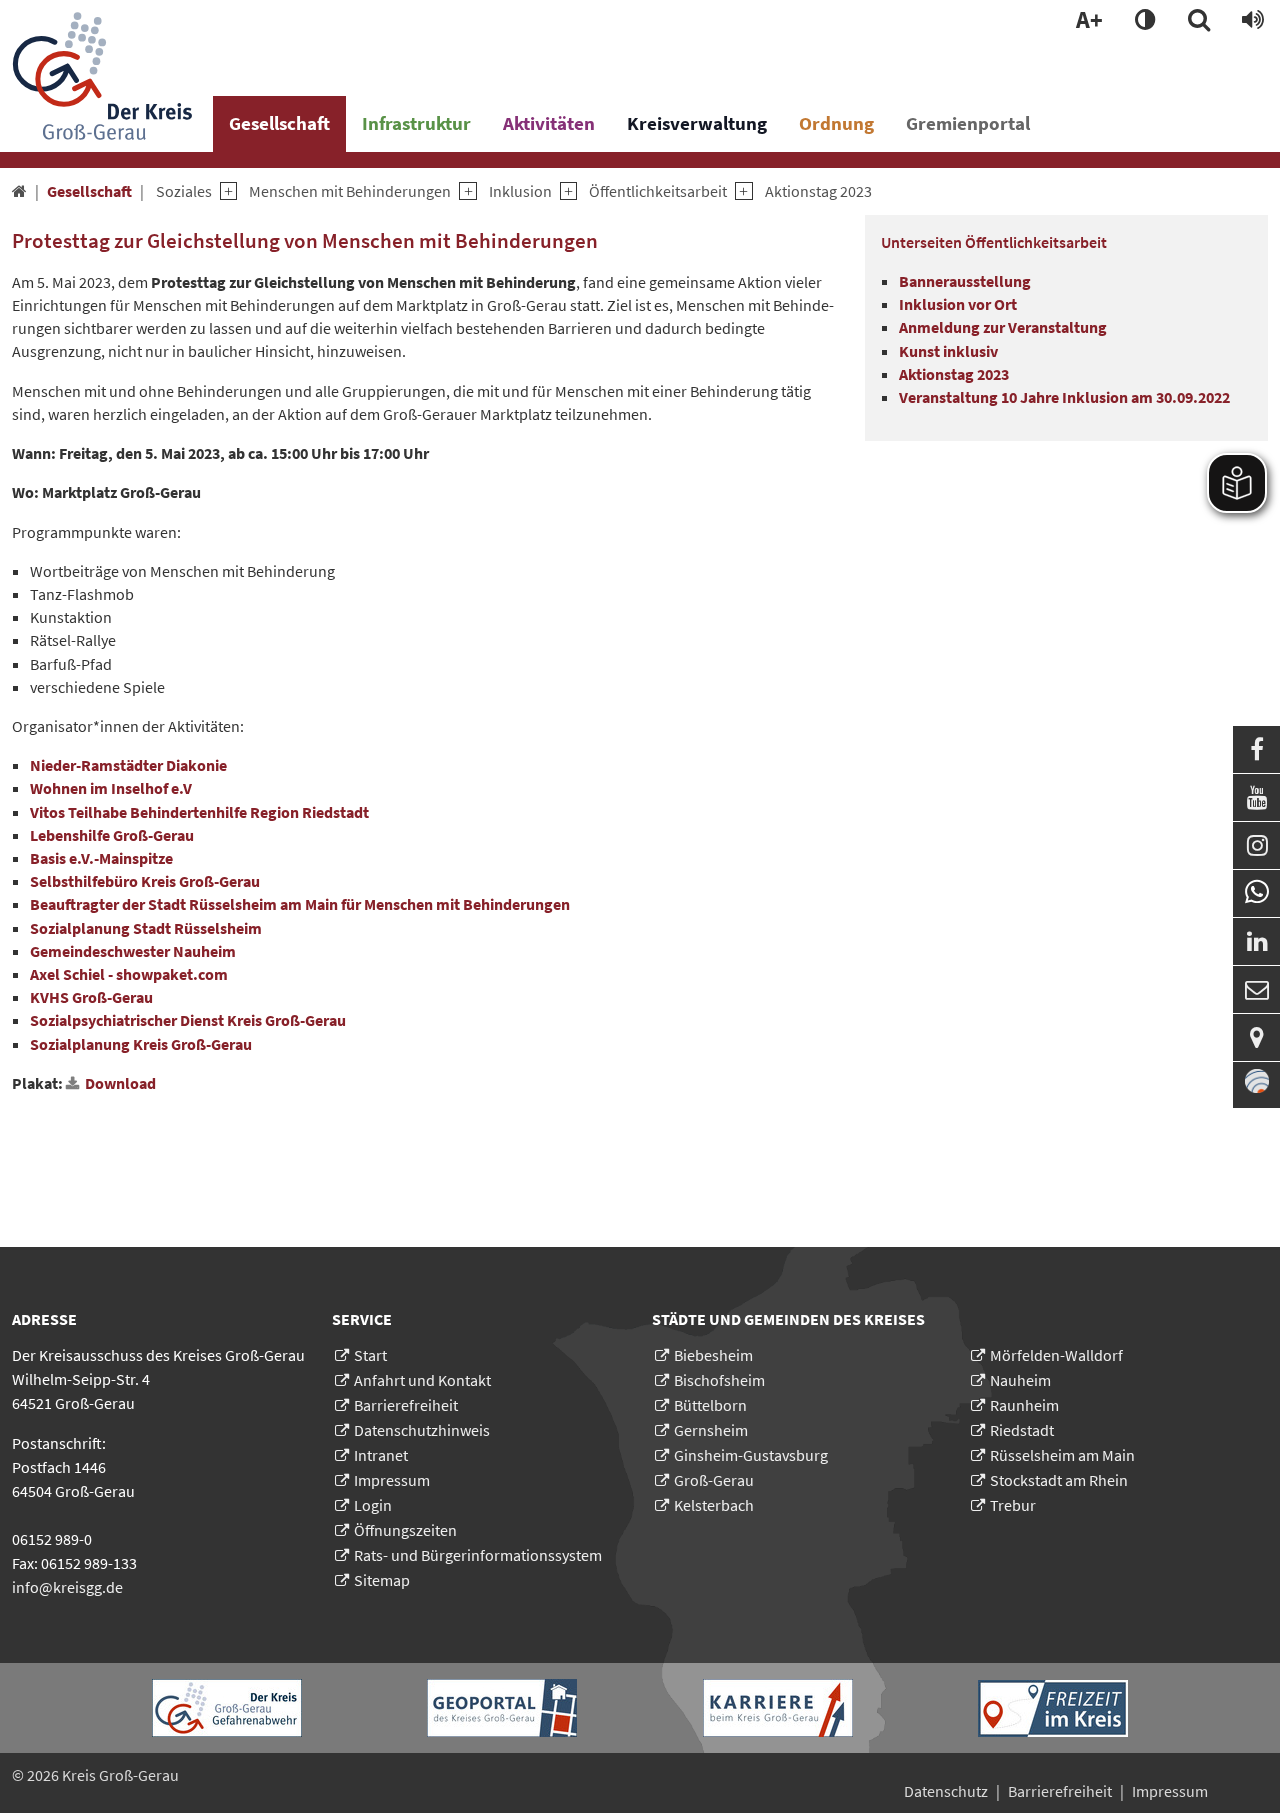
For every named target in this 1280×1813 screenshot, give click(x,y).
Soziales (184, 191)
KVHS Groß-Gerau (91, 997)
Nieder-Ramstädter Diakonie (128, 765)
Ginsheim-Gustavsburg (751, 1455)
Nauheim (1020, 1380)
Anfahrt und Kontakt (422, 1380)
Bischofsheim (719, 1380)
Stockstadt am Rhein (1059, 1480)
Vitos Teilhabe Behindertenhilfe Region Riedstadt (199, 812)
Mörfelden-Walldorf (1056, 1355)
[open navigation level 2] (224, 191)
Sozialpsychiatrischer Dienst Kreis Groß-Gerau (188, 1020)
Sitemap (382, 1580)
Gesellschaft (279, 123)
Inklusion (520, 191)
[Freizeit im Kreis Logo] (1053, 1708)
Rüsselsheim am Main (1062, 1455)
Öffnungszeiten (405, 1530)
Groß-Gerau (714, 1480)
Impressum (392, 1480)
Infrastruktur (416, 123)
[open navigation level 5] (739, 191)
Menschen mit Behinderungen (350, 191)
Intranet (381, 1455)
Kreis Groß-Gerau (120, 1775)
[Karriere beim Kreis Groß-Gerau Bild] (778, 1708)
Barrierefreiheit (406, 1405)
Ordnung (836, 123)
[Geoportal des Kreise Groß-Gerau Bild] (502, 1708)
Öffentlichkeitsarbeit (658, 191)
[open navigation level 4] (564, 191)
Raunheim (1024, 1405)
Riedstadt (1022, 1430)
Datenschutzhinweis (422, 1430)
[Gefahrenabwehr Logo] (227, 1708)
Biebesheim (713, 1355)
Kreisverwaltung (697, 123)
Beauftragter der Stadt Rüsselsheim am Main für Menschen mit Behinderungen (300, 904)
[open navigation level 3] (463, 191)
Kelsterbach (714, 1505)
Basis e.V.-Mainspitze (101, 858)
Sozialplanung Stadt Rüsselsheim (146, 928)
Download (120, 1083)
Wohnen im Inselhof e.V (111, 788)
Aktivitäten (549, 123)
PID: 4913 (222, 1775)
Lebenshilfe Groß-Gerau (112, 835)
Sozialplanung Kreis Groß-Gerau (141, 1044)
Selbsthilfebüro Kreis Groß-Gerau (146, 881)
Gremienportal (968, 123)
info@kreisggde (67, 1587)
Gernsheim (711, 1430)
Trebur (1013, 1505)
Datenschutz (946, 1791)
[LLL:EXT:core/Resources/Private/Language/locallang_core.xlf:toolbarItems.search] (1199, 21)
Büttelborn (710, 1405)
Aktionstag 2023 (818, 191)
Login (373, 1505)
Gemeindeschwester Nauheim (133, 951)
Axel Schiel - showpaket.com (129, 974)
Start (370, 1355)
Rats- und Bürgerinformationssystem (478, 1555)
